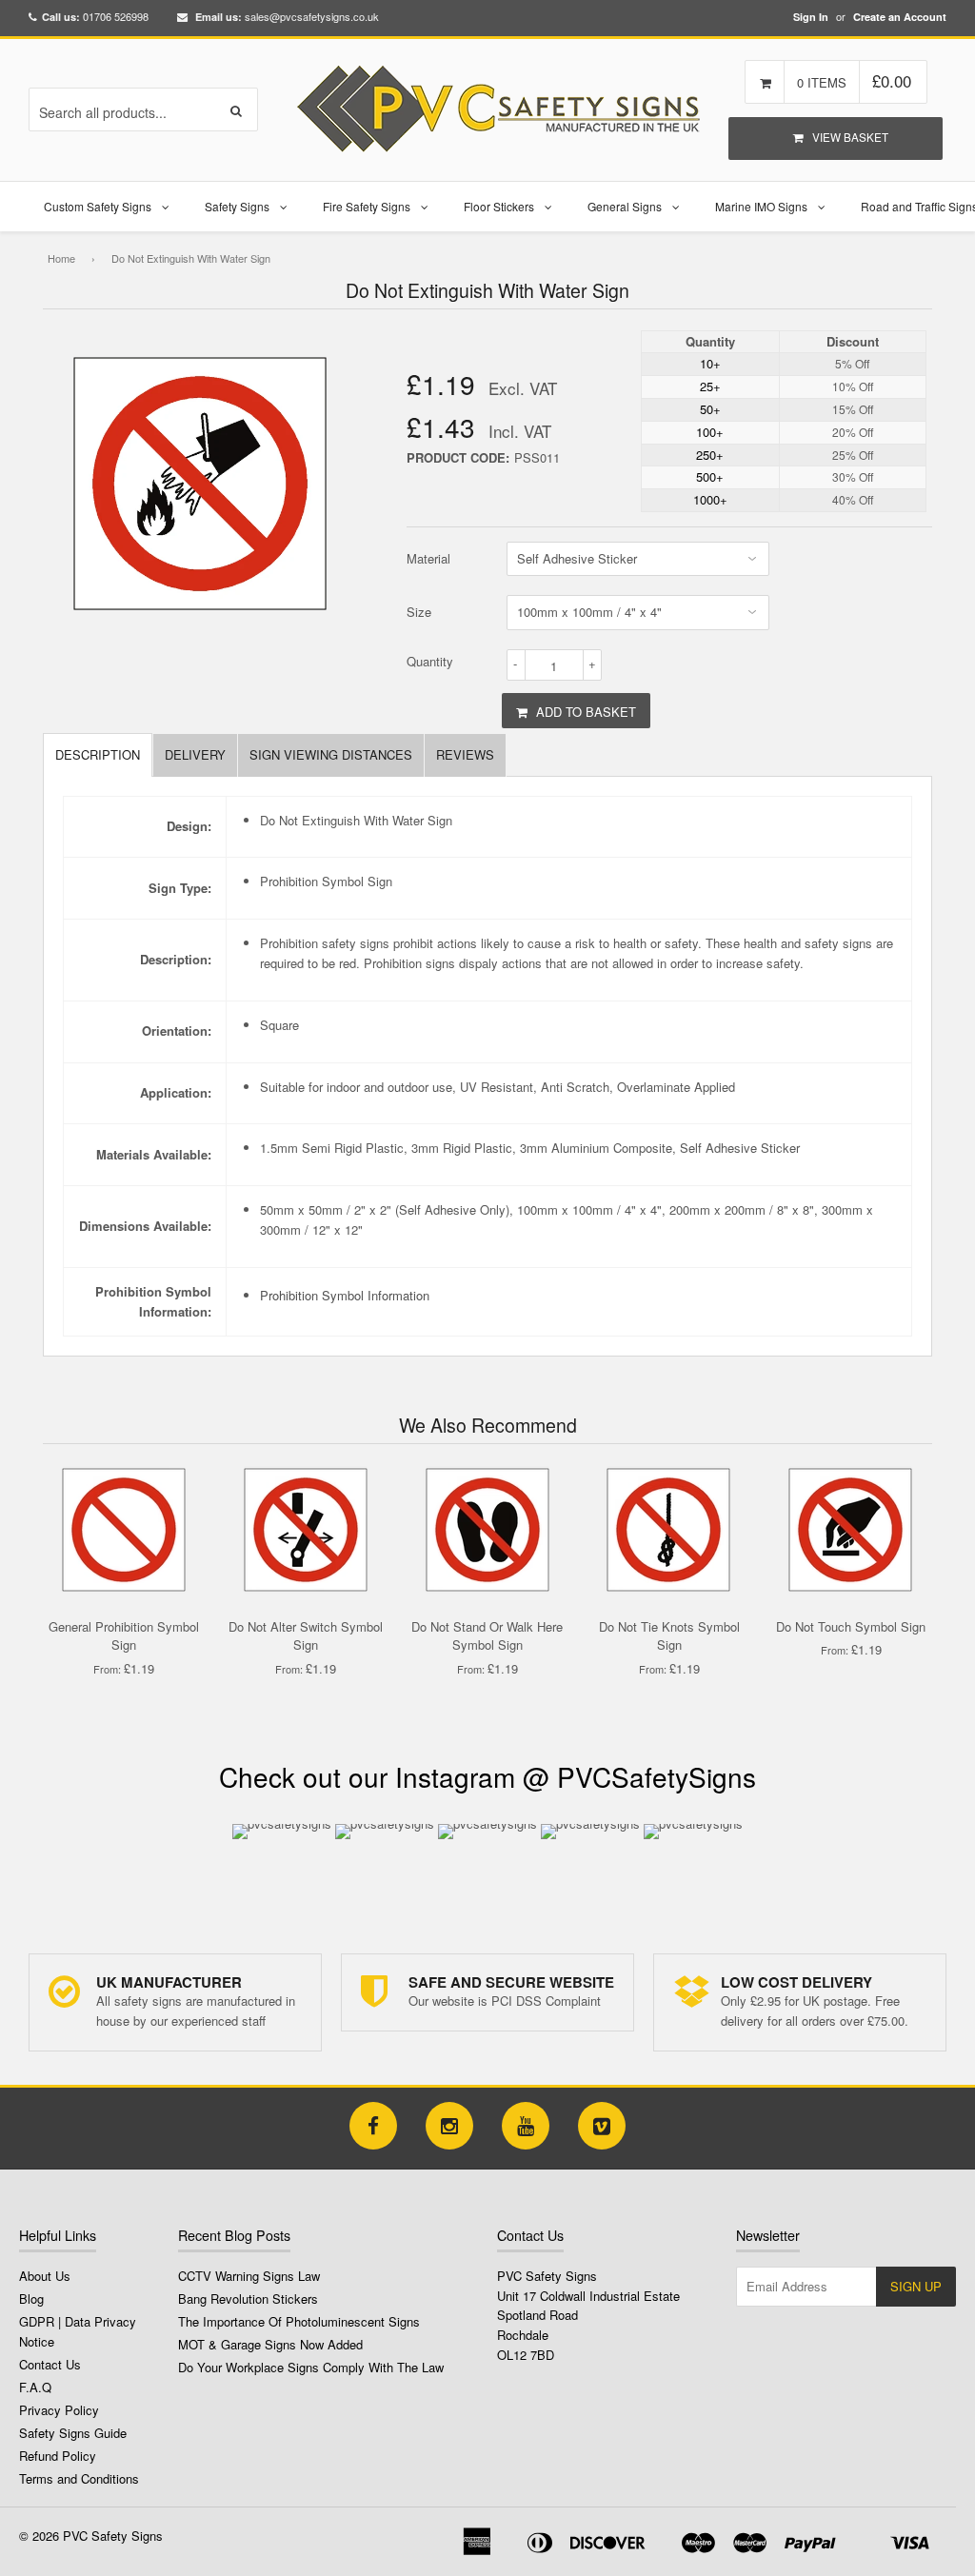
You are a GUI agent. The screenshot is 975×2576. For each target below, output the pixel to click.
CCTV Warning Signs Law (249, 2276)
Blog (31, 2299)
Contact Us (50, 2364)
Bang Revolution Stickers (248, 2299)
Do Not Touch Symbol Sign (851, 1626)
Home (61, 258)
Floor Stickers (499, 206)
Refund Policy (58, 2456)
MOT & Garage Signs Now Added (270, 2344)
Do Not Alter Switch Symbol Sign (306, 1636)
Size (419, 612)
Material (428, 558)
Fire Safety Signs (367, 206)
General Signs (625, 206)
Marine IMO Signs (761, 206)
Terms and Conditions (79, 2478)
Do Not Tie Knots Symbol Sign (669, 1636)
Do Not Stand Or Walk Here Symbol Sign (487, 1636)
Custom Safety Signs (98, 206)
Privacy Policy (59, 2410)
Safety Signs (237, 206)
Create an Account (900, 17)
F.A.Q (35, 2387)
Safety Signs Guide (73, 2433)
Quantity (430, 661)
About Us (45, 2276)
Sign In (811, 17)
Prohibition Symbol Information (345, 1295)
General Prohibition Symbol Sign (124, 1636)
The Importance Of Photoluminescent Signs (299, 2321)
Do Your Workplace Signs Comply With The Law (311, 2367)
